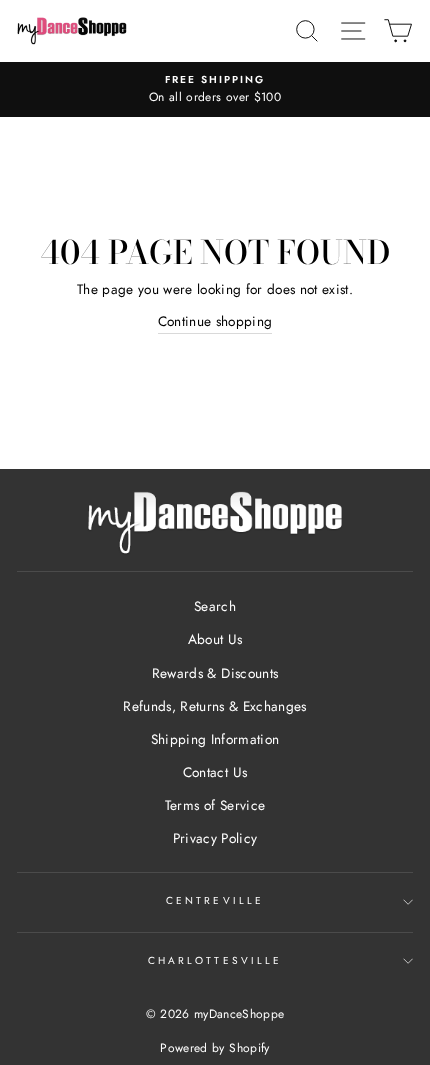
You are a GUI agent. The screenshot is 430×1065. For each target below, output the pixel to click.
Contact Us (215, 772)
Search (215, 606)
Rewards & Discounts (215, 673)
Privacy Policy (215, 838)
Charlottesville (215, 960)
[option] (215, 90)
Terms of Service (215, 805)
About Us (215, 639)
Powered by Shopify (214, 1048)
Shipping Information (215, 739)
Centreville (215, 900)
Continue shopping (215, 321)
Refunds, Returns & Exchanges (215, 706)
